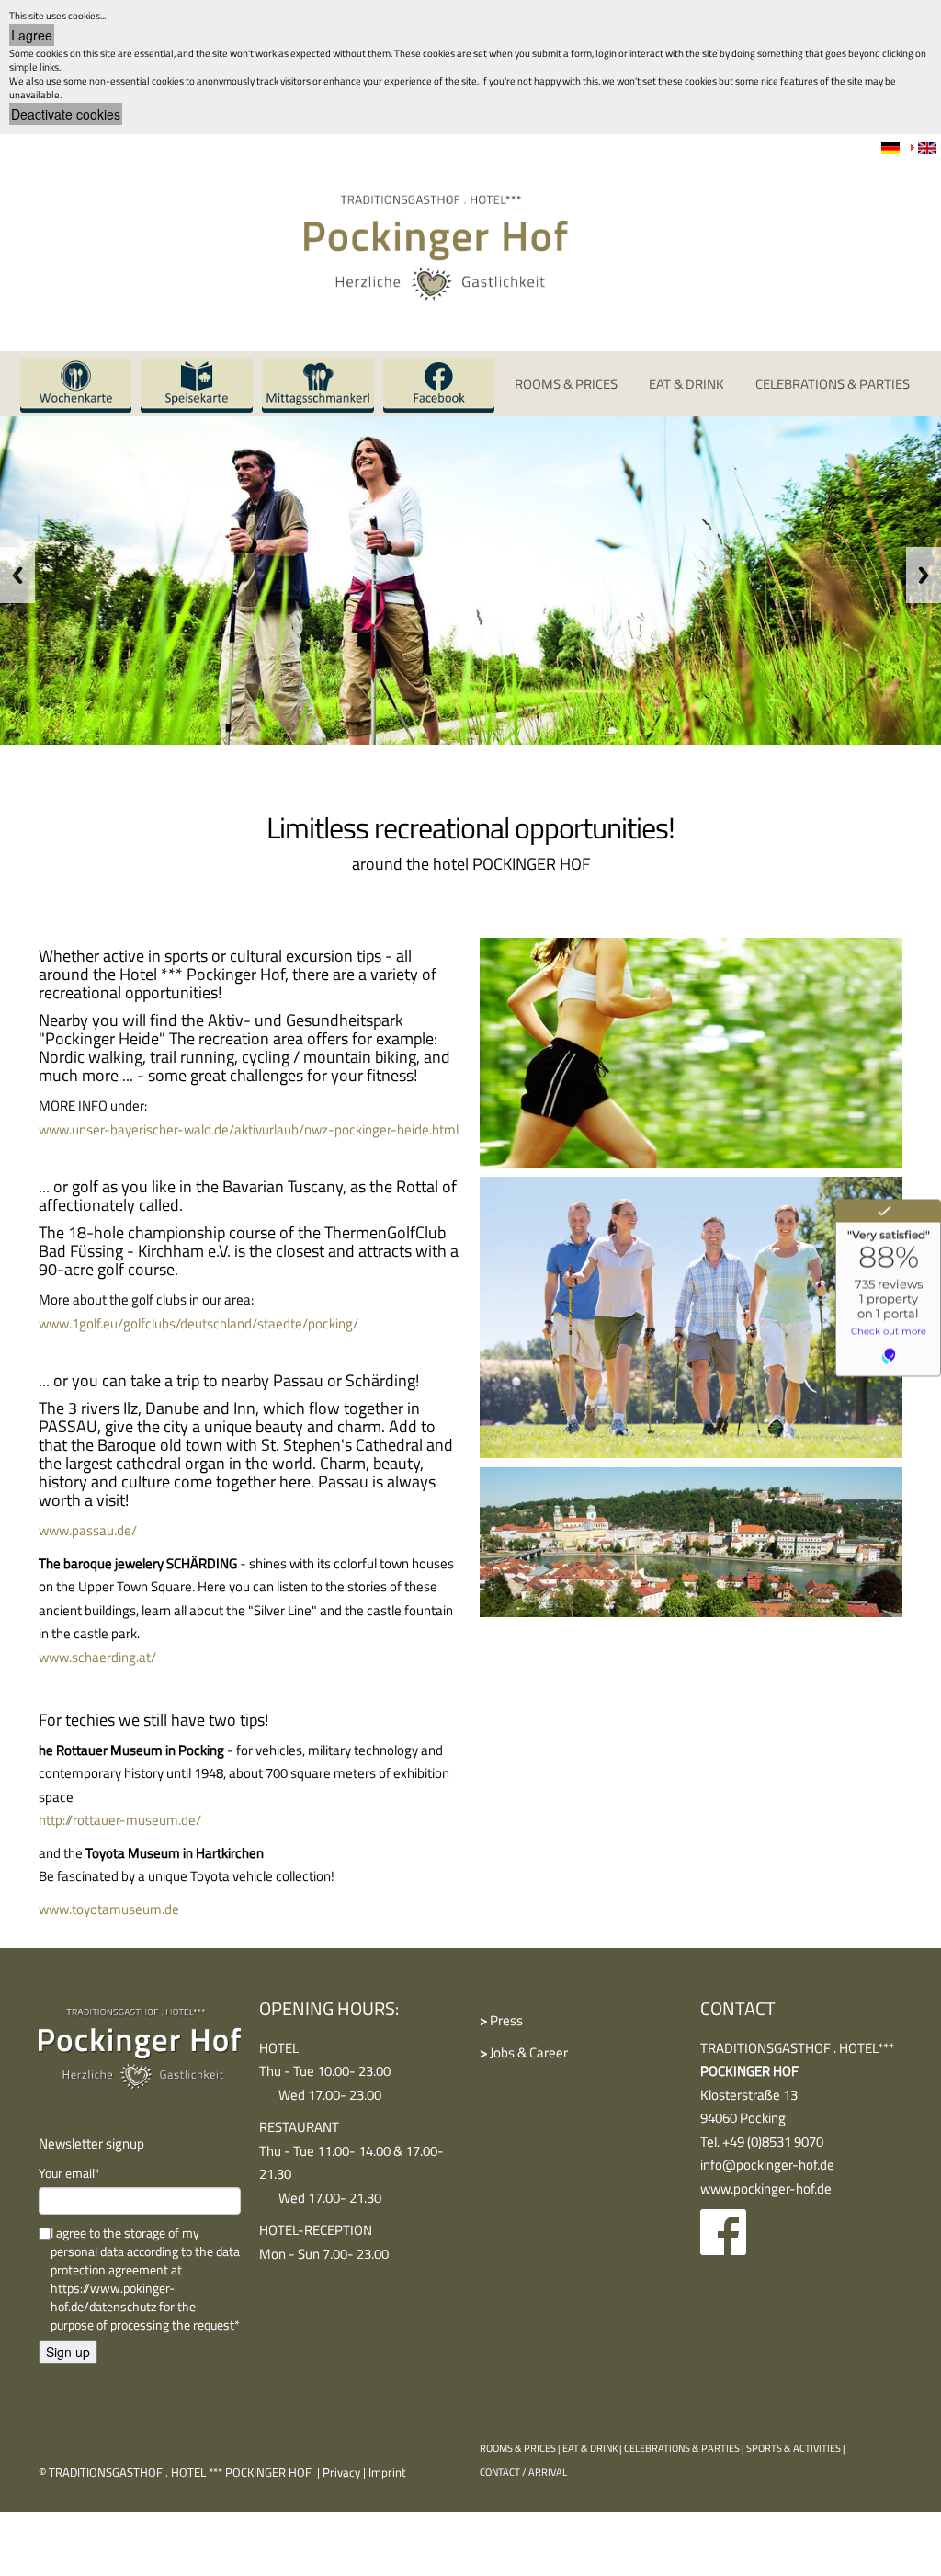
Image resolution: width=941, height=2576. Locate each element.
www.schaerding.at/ (97, 1657)
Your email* (69, 2173)
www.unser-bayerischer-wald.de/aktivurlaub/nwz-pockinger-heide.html (249, 1129)
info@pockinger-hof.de (767, 2165)
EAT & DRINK (590, 2448)
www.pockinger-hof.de (766, 2188)
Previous (17, 575)
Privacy (341, 2472)
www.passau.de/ (88, 1530)
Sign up (68, 2352)
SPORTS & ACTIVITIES (794, 2448)
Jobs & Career (524, 2052)
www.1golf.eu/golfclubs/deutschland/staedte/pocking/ (198, 1323)
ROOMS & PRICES (566, 384)
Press (501, 2020)
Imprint (387, 2472)
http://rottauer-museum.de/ (120, 1820)
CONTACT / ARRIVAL (523, 2472)
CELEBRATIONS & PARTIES (682, 2448)
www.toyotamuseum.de (109, 1909)
